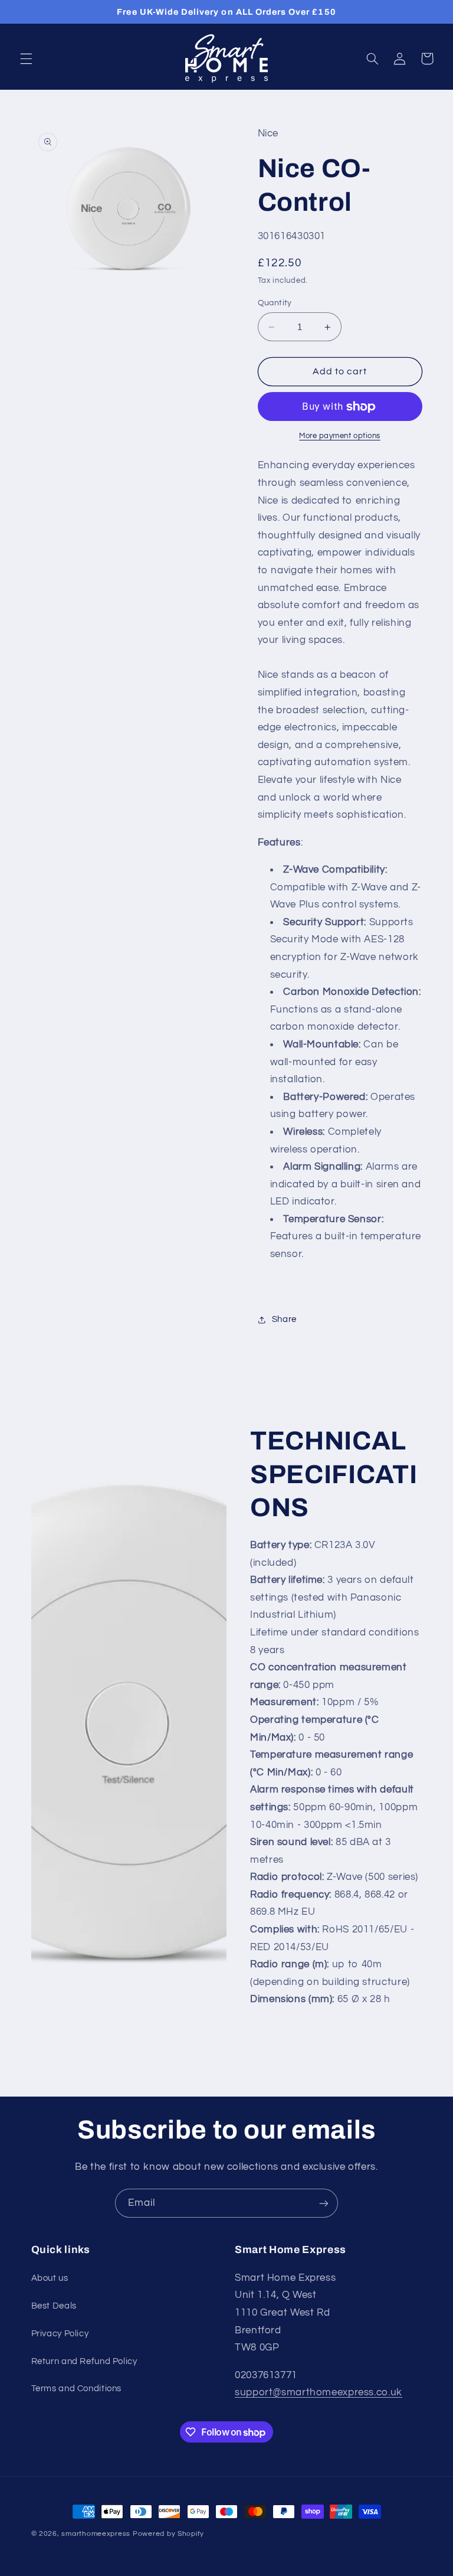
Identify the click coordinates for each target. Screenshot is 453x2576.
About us (50, 2278)
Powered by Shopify (168, 2534)
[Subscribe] (324, 2203)
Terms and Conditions (77, 2389)
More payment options (340, 436)
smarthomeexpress (96, 2534)
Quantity (275, 303)
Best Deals (54, 2306)
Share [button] (284, 1319)
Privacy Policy (60, 2334)
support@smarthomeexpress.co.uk (319, 2392)
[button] (26, 58)
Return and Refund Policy (84, 2361)
